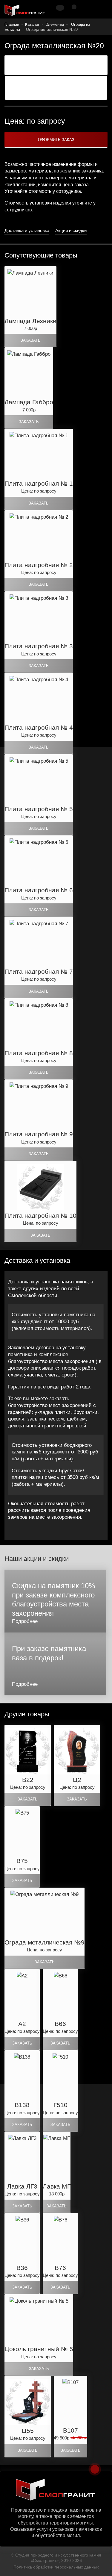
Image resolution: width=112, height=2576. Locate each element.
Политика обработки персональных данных (56, 2567)
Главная (12, 24)
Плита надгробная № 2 (39, 565)
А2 (22, 2024)
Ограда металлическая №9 (45, 1942)
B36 (22, 2268)
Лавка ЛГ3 (22, 2186)
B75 (22, 1861)
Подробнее (25, 1621)
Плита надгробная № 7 (39, 972)
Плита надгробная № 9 (39, 1134)
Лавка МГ (57, 2186)
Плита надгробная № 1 (39, 483)
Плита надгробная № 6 (39, 890)
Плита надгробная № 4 (39, 727)
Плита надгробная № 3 (39, 646)
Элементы (55, 24)
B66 (60, 2024)
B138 (22, 2105)
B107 (70, 2430)
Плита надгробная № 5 (39, 809)
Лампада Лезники (30, 321)
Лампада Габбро (29, 402)
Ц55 (28, 2431)
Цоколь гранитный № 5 (39, 2349)
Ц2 (77, 1780)
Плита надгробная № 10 (40, 1216)
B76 (60, 2268)
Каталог (32, 24)
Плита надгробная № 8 (39, 1053)
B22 (28, 1780)
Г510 (60, 2105)
